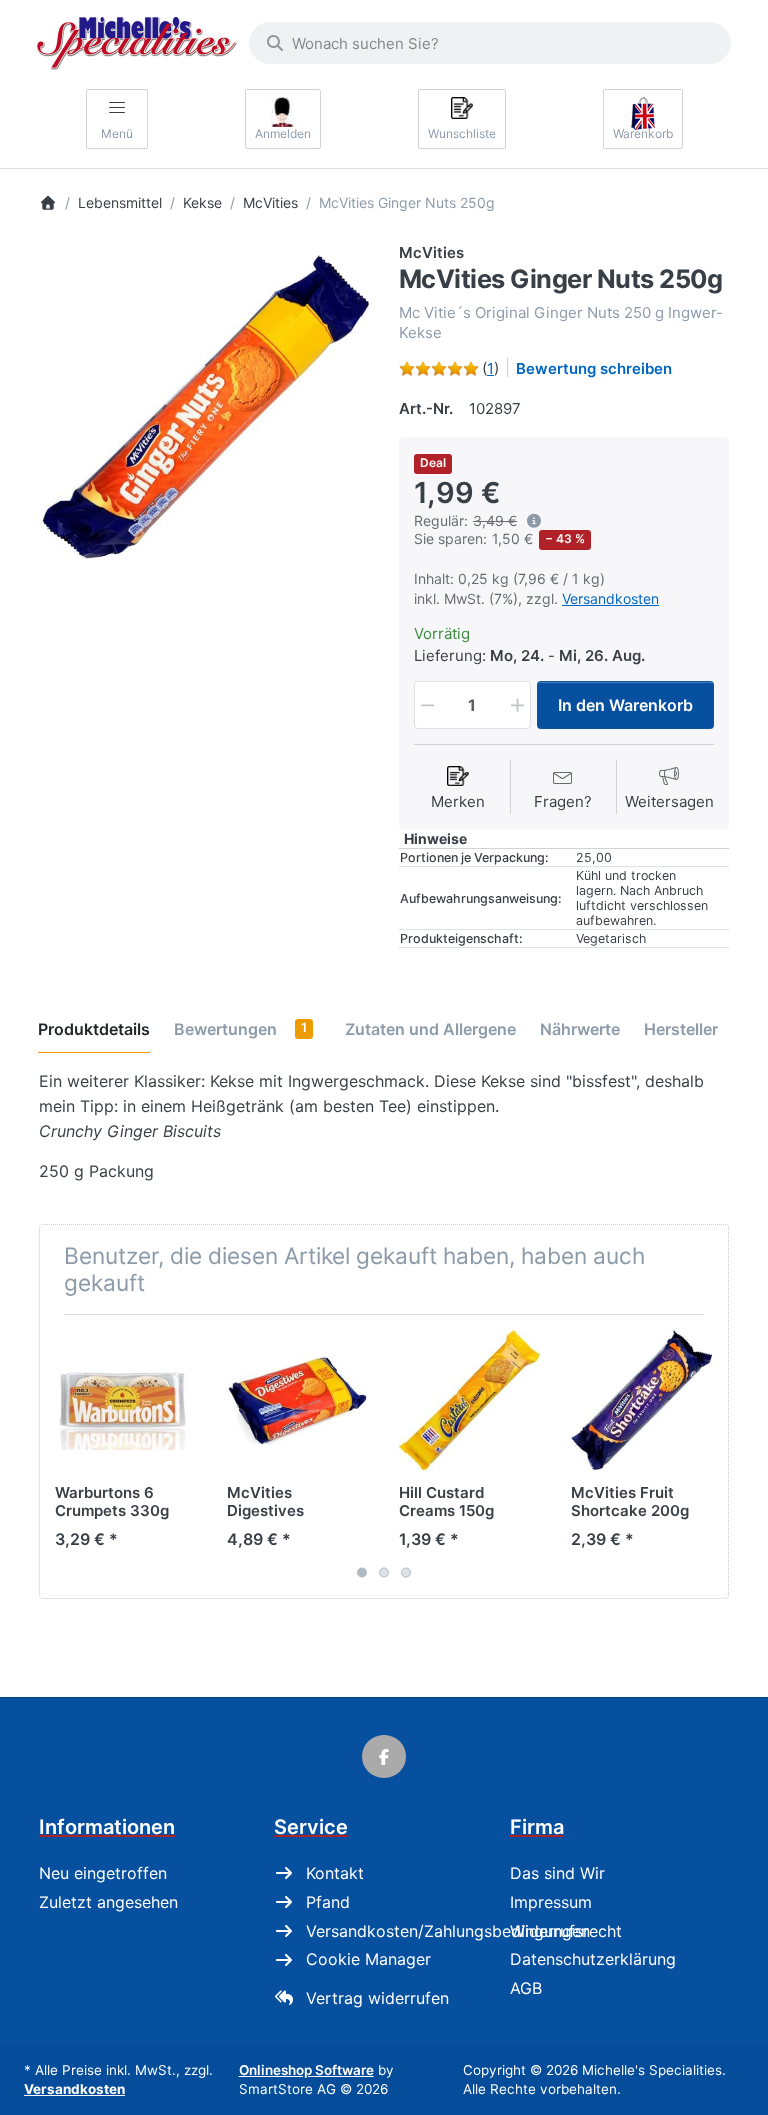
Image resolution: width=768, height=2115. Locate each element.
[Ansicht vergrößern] (204, 407)
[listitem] (204, 407)
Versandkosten (610, 598)
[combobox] (490, 43)
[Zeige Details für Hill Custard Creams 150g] (469, 1400)
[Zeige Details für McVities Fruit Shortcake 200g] (641, 1400)
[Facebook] (384, 1757)
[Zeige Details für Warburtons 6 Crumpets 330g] (125, 1400)
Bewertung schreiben (594, 368)
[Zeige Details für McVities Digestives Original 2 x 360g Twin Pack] (297, 1400)
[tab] (94, 1029)
